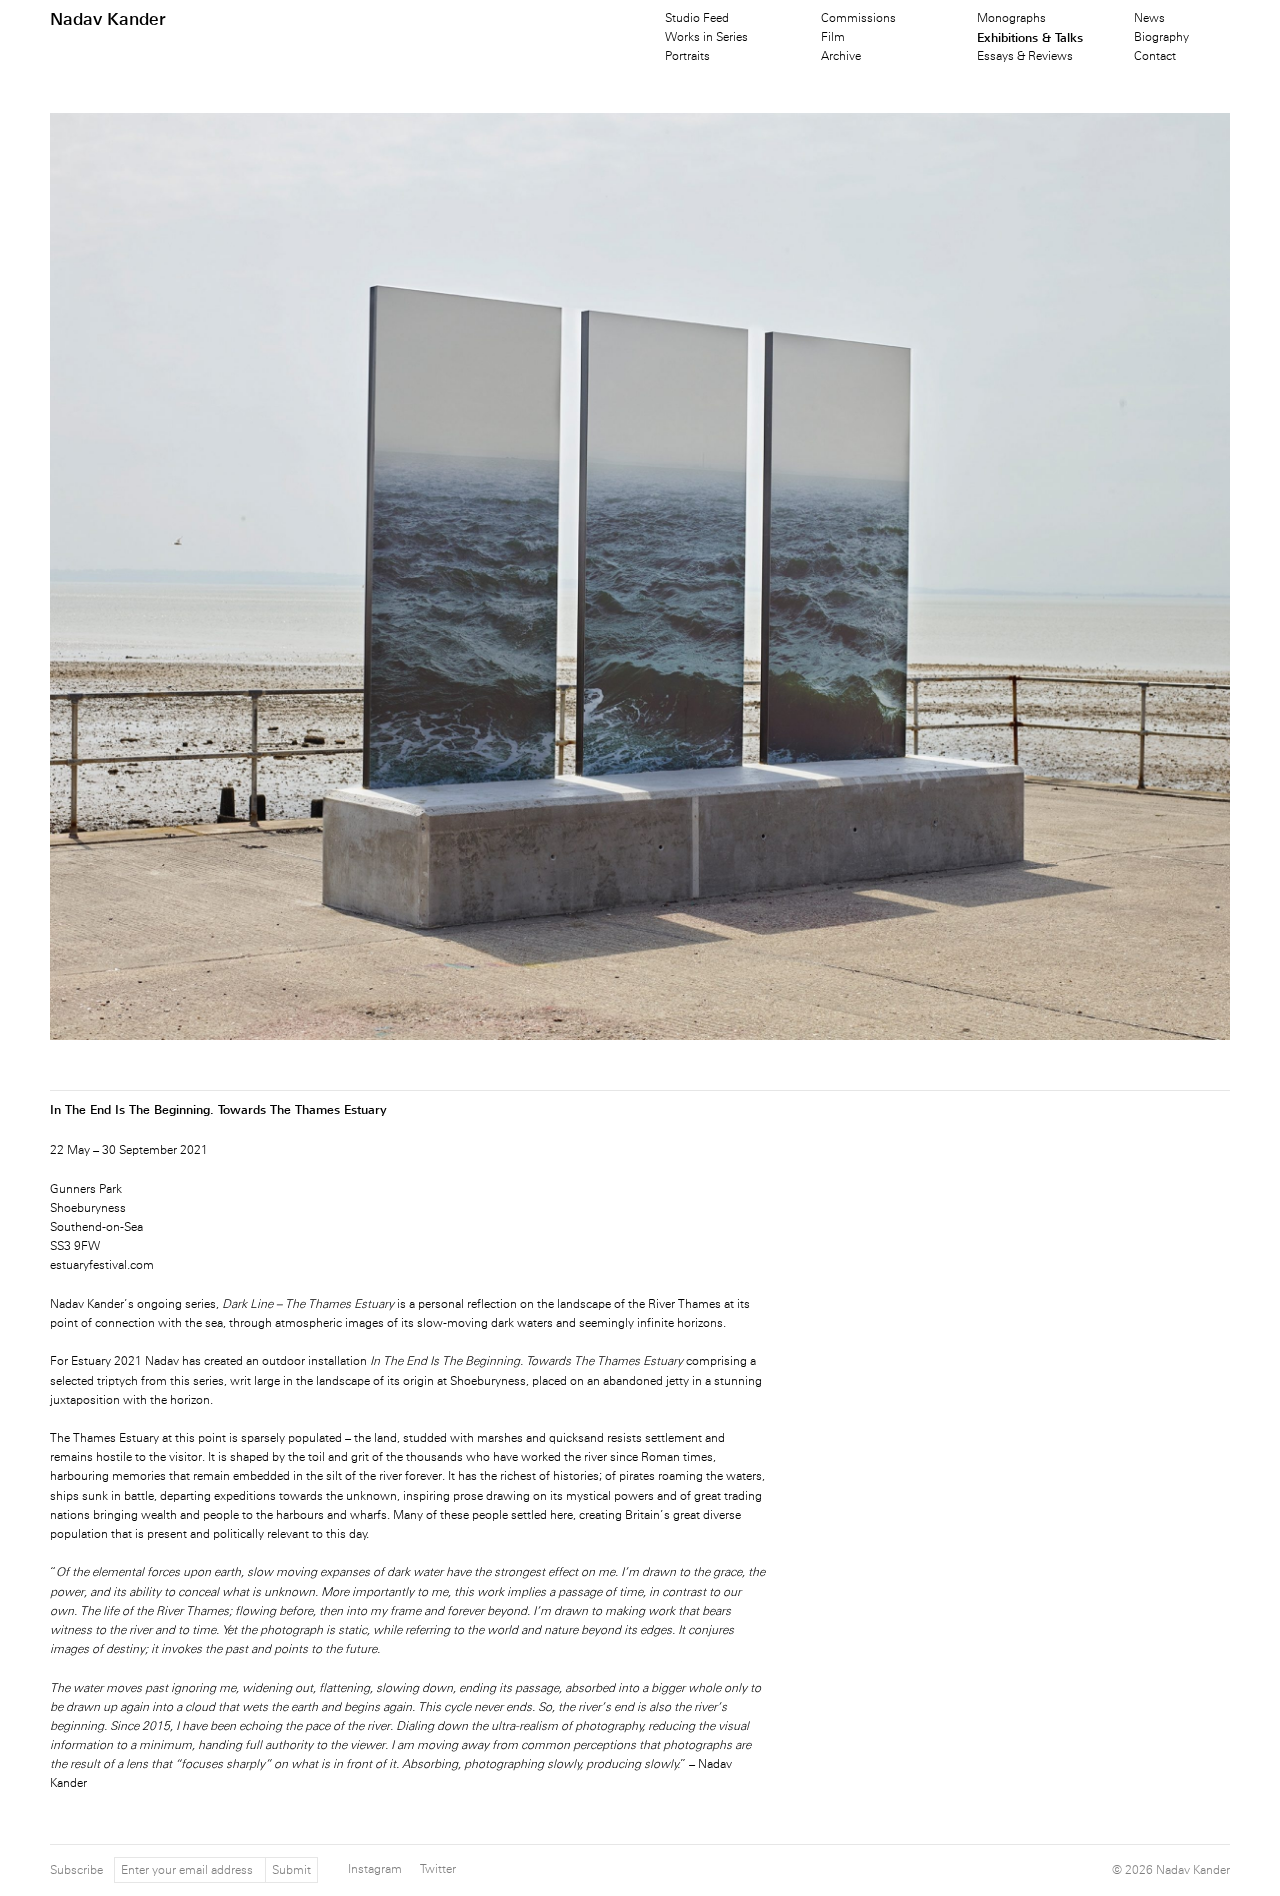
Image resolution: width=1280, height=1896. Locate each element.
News (1149, 18)
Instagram (375, 1869)
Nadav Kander (108, 19)
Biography (1161, 37)
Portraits (687, 56)
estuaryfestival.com (102, 1265)
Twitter (438, 1869)
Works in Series (706, 37)
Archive (841, 56)
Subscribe (76, 1870)
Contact (1155, 56)
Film (833, 37)
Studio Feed (697, 18)
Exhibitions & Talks (1030, 37)
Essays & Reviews (1025, 56)
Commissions (858, 18)
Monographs (1011, 18)
